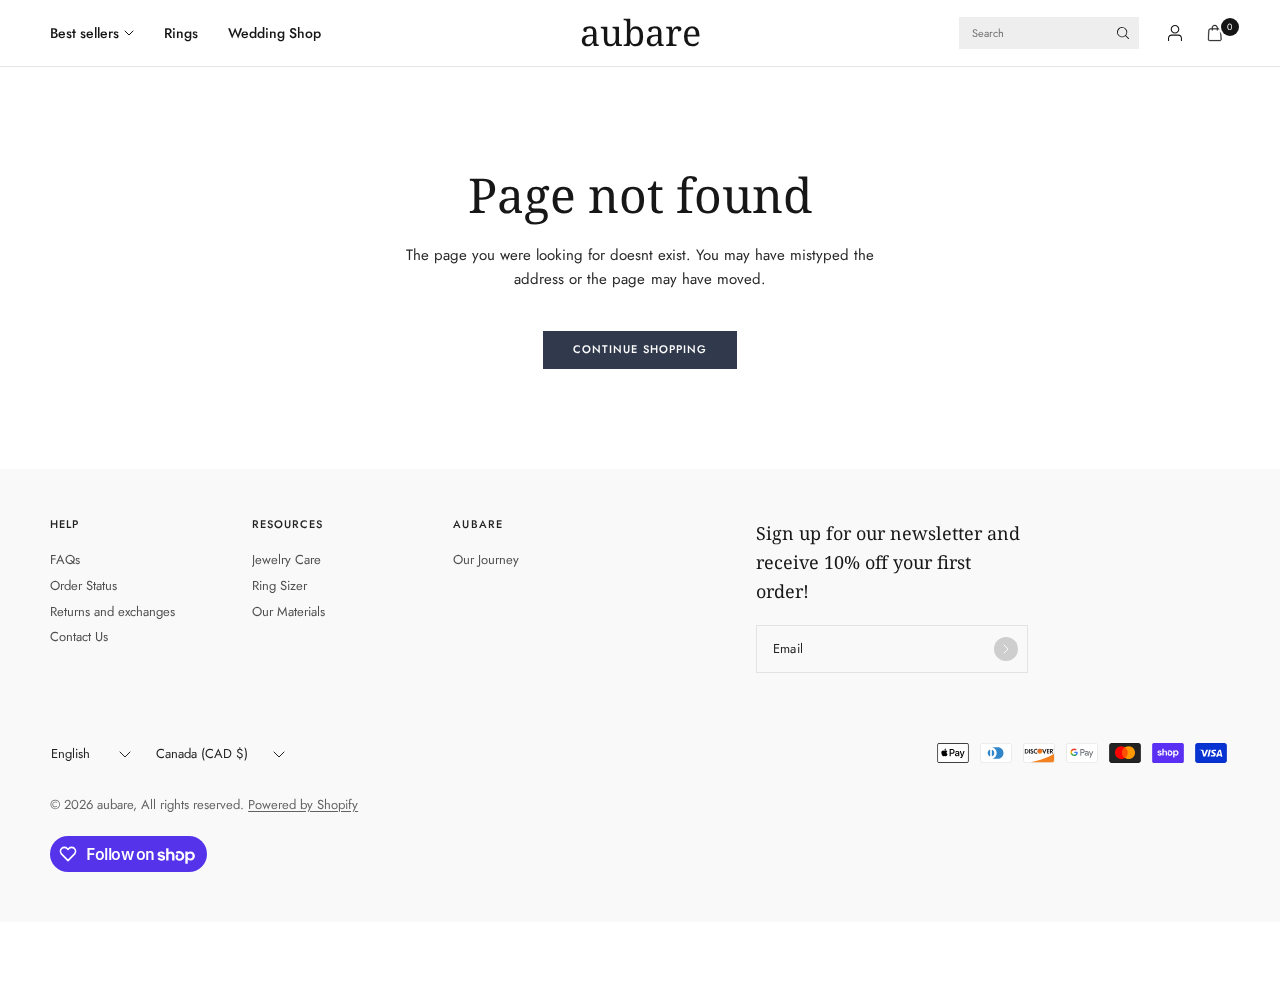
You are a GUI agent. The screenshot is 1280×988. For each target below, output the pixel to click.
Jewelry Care (286, 559)
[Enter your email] (1006, 649)
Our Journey (486, 559)
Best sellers (84, 33)
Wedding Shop (274, 33)
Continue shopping (640, 349)
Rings (181, 33)
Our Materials (288, 611)
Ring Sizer (279, 585)
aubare (640, 33)
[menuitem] (99, 33)
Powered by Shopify (303, 804)
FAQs (65, 559)
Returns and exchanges (112, 611)
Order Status (83, 585)
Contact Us (79, 636)
